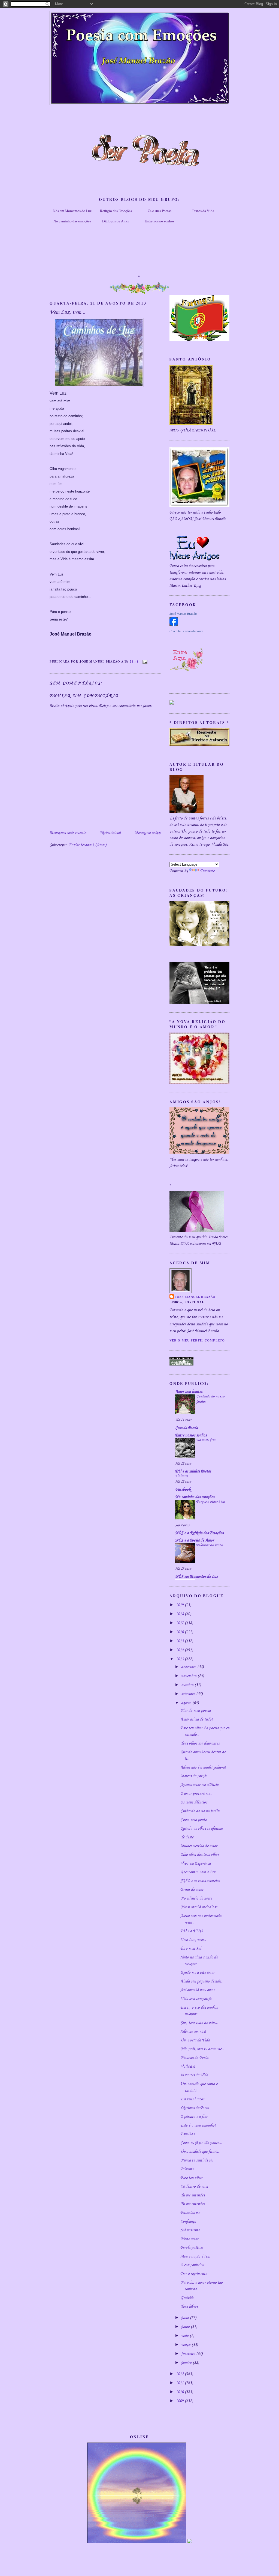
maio (185, 2336)
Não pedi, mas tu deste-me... (202, 2049)
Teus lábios (189, 2307)
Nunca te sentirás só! (197, 2160)
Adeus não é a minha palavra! (203, 1767)
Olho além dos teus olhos (200, 1855)
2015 (180, 1641)
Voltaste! (188, 2067)
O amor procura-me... (196, 1794)
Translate (207, 871)
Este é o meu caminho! (198, 2125)
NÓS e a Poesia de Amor (195, 1540)
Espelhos (187, 2134)
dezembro (189, 1667)
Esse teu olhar (191, 2178)
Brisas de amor (192, 1890)
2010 (180, 2392)
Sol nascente (190, 2230)
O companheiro (192, 2265)
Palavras (187, 2169)
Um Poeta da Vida (195, 2040)
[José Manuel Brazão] (174, 625)
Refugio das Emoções (116, 211)
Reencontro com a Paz (198, 1872)
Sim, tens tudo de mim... (199, 2023)
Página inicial (110, 833)
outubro (188, 1685)
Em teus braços (192, 2099)
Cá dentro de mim (194, 2187)
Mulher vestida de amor (199, 1846)
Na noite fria (206, 1440)
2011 (180, 2383)
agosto (187, 1703)
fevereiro (189, 2354)
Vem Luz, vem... (193, 1940)
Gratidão (187, 2298)
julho (186, 2318)
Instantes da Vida (194, 2075)
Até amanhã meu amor (198, 1990)
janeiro (187, 2363)
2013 (180, 1659)
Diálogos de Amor (116, 221)
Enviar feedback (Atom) (87, 845)
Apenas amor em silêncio (199, 1785)
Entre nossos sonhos (160, 221)
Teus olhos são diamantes (200, 1743)
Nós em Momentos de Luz (72, 211)
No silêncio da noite (196, 1898)
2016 (180, 1632)
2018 (180, 1614)
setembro (189, 1694)
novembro (189, 1676)
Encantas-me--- (192, 2213)
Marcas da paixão (194, 1776)
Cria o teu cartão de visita (186, 631)
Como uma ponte (193, 1820)
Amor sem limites (189, 1392)
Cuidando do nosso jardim (200, 1811)
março (186, 2345)
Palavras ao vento (209, 1545)
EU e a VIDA (192, 1931)
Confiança (188, 2222)
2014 (180, 1650)
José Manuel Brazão (183, 614)
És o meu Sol (191, 1949)
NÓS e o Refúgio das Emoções (199, 1533)
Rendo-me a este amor (197, 1973)
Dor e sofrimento (194, 2274)
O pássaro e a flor (194, 2117)
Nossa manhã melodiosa (199, 1907)
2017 (180, 1623)
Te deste (187, 1837)
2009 (180, 2401)
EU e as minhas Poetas (193, 1471)
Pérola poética (191, 2248)
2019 (180, 1605)
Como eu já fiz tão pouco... (201, 2143)
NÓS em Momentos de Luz (197, 1577)
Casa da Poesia (186, 1428)
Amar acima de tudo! (196, 1719)
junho (186, 2327)
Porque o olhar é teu (210, 1502)
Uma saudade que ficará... (200, 2152)
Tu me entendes (192, 2195)
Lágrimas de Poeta (195, 2108)
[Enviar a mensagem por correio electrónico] (144, 661)
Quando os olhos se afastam (201, 1829)
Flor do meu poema (195, 1711)
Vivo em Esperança (195, 1864)
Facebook (183, 1490)
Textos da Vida (203, 211)
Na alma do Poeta (194, 2058)
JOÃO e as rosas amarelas (200, 1881)
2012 (180, 2374)
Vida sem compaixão (196, 1999)
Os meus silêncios (194, 1802)
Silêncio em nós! (193, 2032)
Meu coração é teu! (195, 2256)
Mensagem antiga (148, 833)
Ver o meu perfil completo (197, 1340)
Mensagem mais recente (68, 833)
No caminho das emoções (72, 221)
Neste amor (189, 2239)
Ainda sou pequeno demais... (202, 1981)
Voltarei (181, 1476)
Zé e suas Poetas (160, 211)
